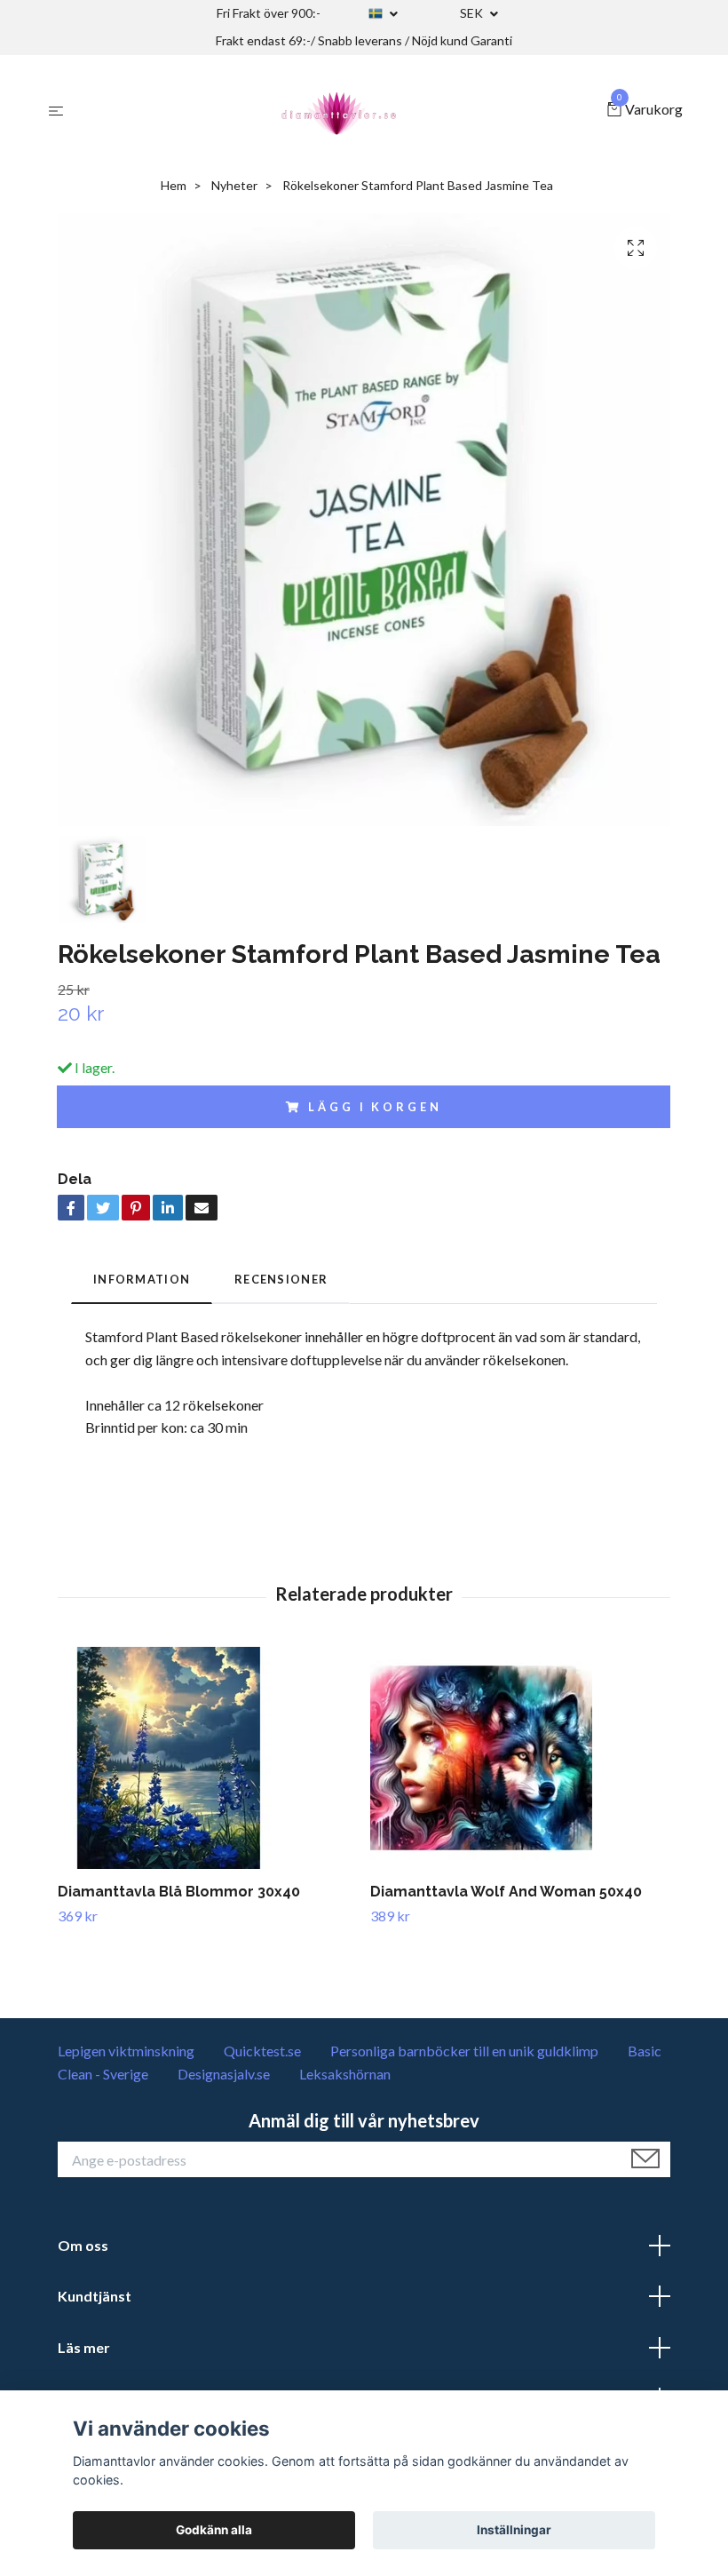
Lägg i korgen (375, 1107)
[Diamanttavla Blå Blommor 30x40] (207, 1758)
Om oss (83, 2245)
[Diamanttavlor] (339, 110)
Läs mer (84, 2347)
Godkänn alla (214, 2530)
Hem (174, 185)
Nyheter (234, 185)
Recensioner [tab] (281, 1279)
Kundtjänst (95, 2296)
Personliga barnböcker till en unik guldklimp (464, 2051)
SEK (473, 13)
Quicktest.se (262, 2051)
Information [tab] (142, 1279)
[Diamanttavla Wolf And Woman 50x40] (520, 1758)
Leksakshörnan (345, 2074)
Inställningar (514, 2530)
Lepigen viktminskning (126, 2051)
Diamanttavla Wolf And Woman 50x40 (506, 1892)
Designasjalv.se (224, 2074)
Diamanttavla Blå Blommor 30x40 (179, 1892)
